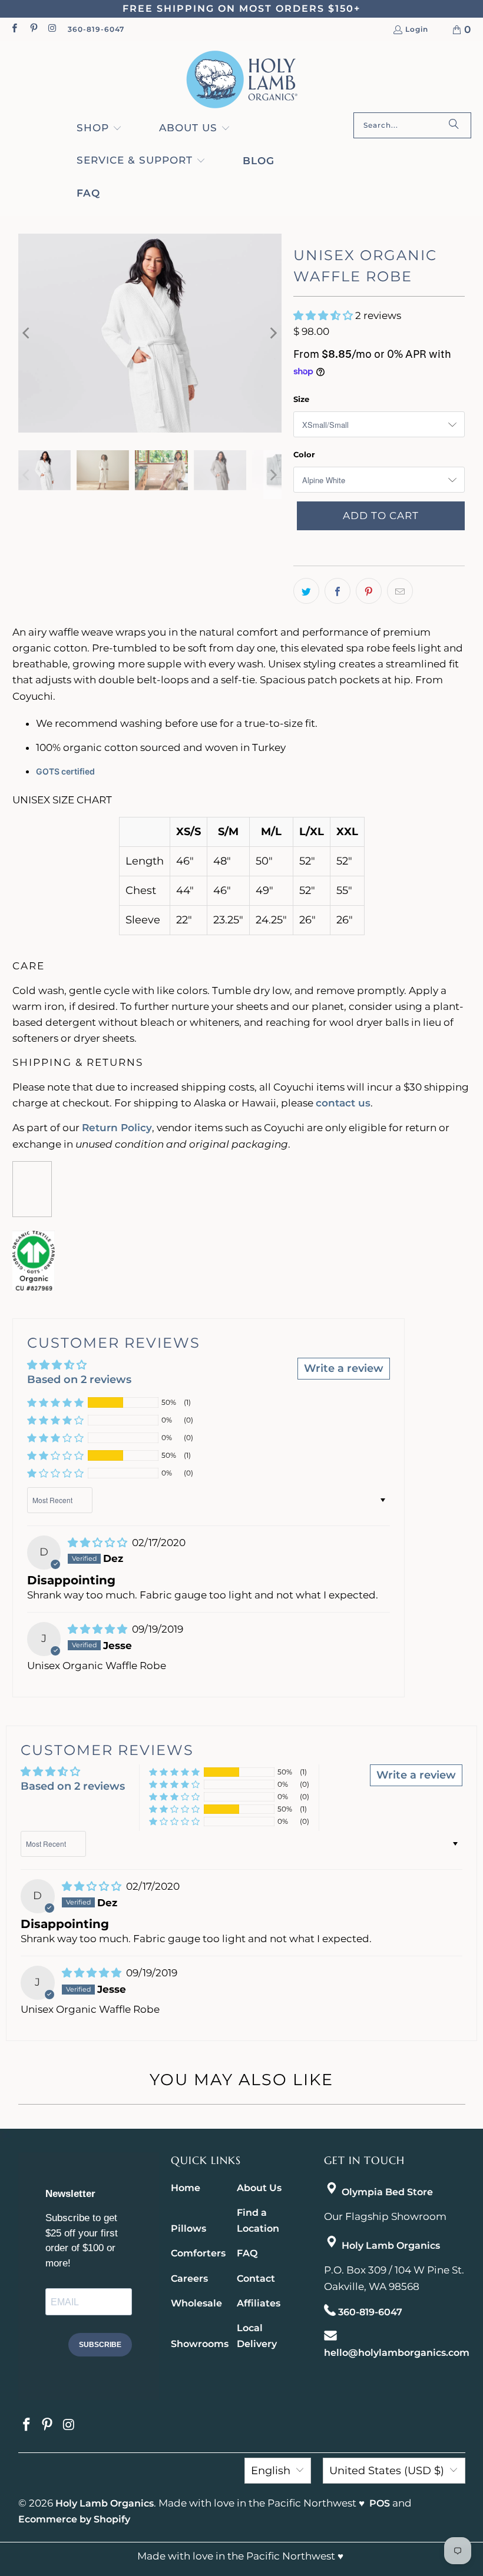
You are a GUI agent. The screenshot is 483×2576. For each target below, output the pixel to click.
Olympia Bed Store (387, 2192)
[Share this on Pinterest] (369, 591)
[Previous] (27, 333)
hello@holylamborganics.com (397, 2353)
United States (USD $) (387, 2471)
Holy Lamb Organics (391, 2246)
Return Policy (117, 1128)
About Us (259, 2188)
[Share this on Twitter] (306, 591)
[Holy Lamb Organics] (242, 80)
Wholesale (196, 2303)
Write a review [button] (344, 1368)
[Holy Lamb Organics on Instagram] (52, 29)
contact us (343, 1103)
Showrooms (200, 2344)
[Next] (273, 333)
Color (304, 454)
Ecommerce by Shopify (74, 2519)
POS (380, 2503)
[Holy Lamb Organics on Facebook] (14, 29)
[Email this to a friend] (400, 591)
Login (417, 30)
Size (301, 399)
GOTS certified (65, 771)
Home (186, 2188)
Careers (189, 2278)
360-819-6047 (96, 29)
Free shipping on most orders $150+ (241, 9)
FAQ (247, 2253)
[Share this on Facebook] (338, 591)
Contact (256, 2278)
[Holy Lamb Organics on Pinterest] (33, 29)
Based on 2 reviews (79, 1380)
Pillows (188, 2228)
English (271, 2471)
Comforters (198, 2253)
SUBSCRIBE (100, 2345)
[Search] (454, 125)
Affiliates (259, 2303)
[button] (99, 129)
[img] (99, 1543)
